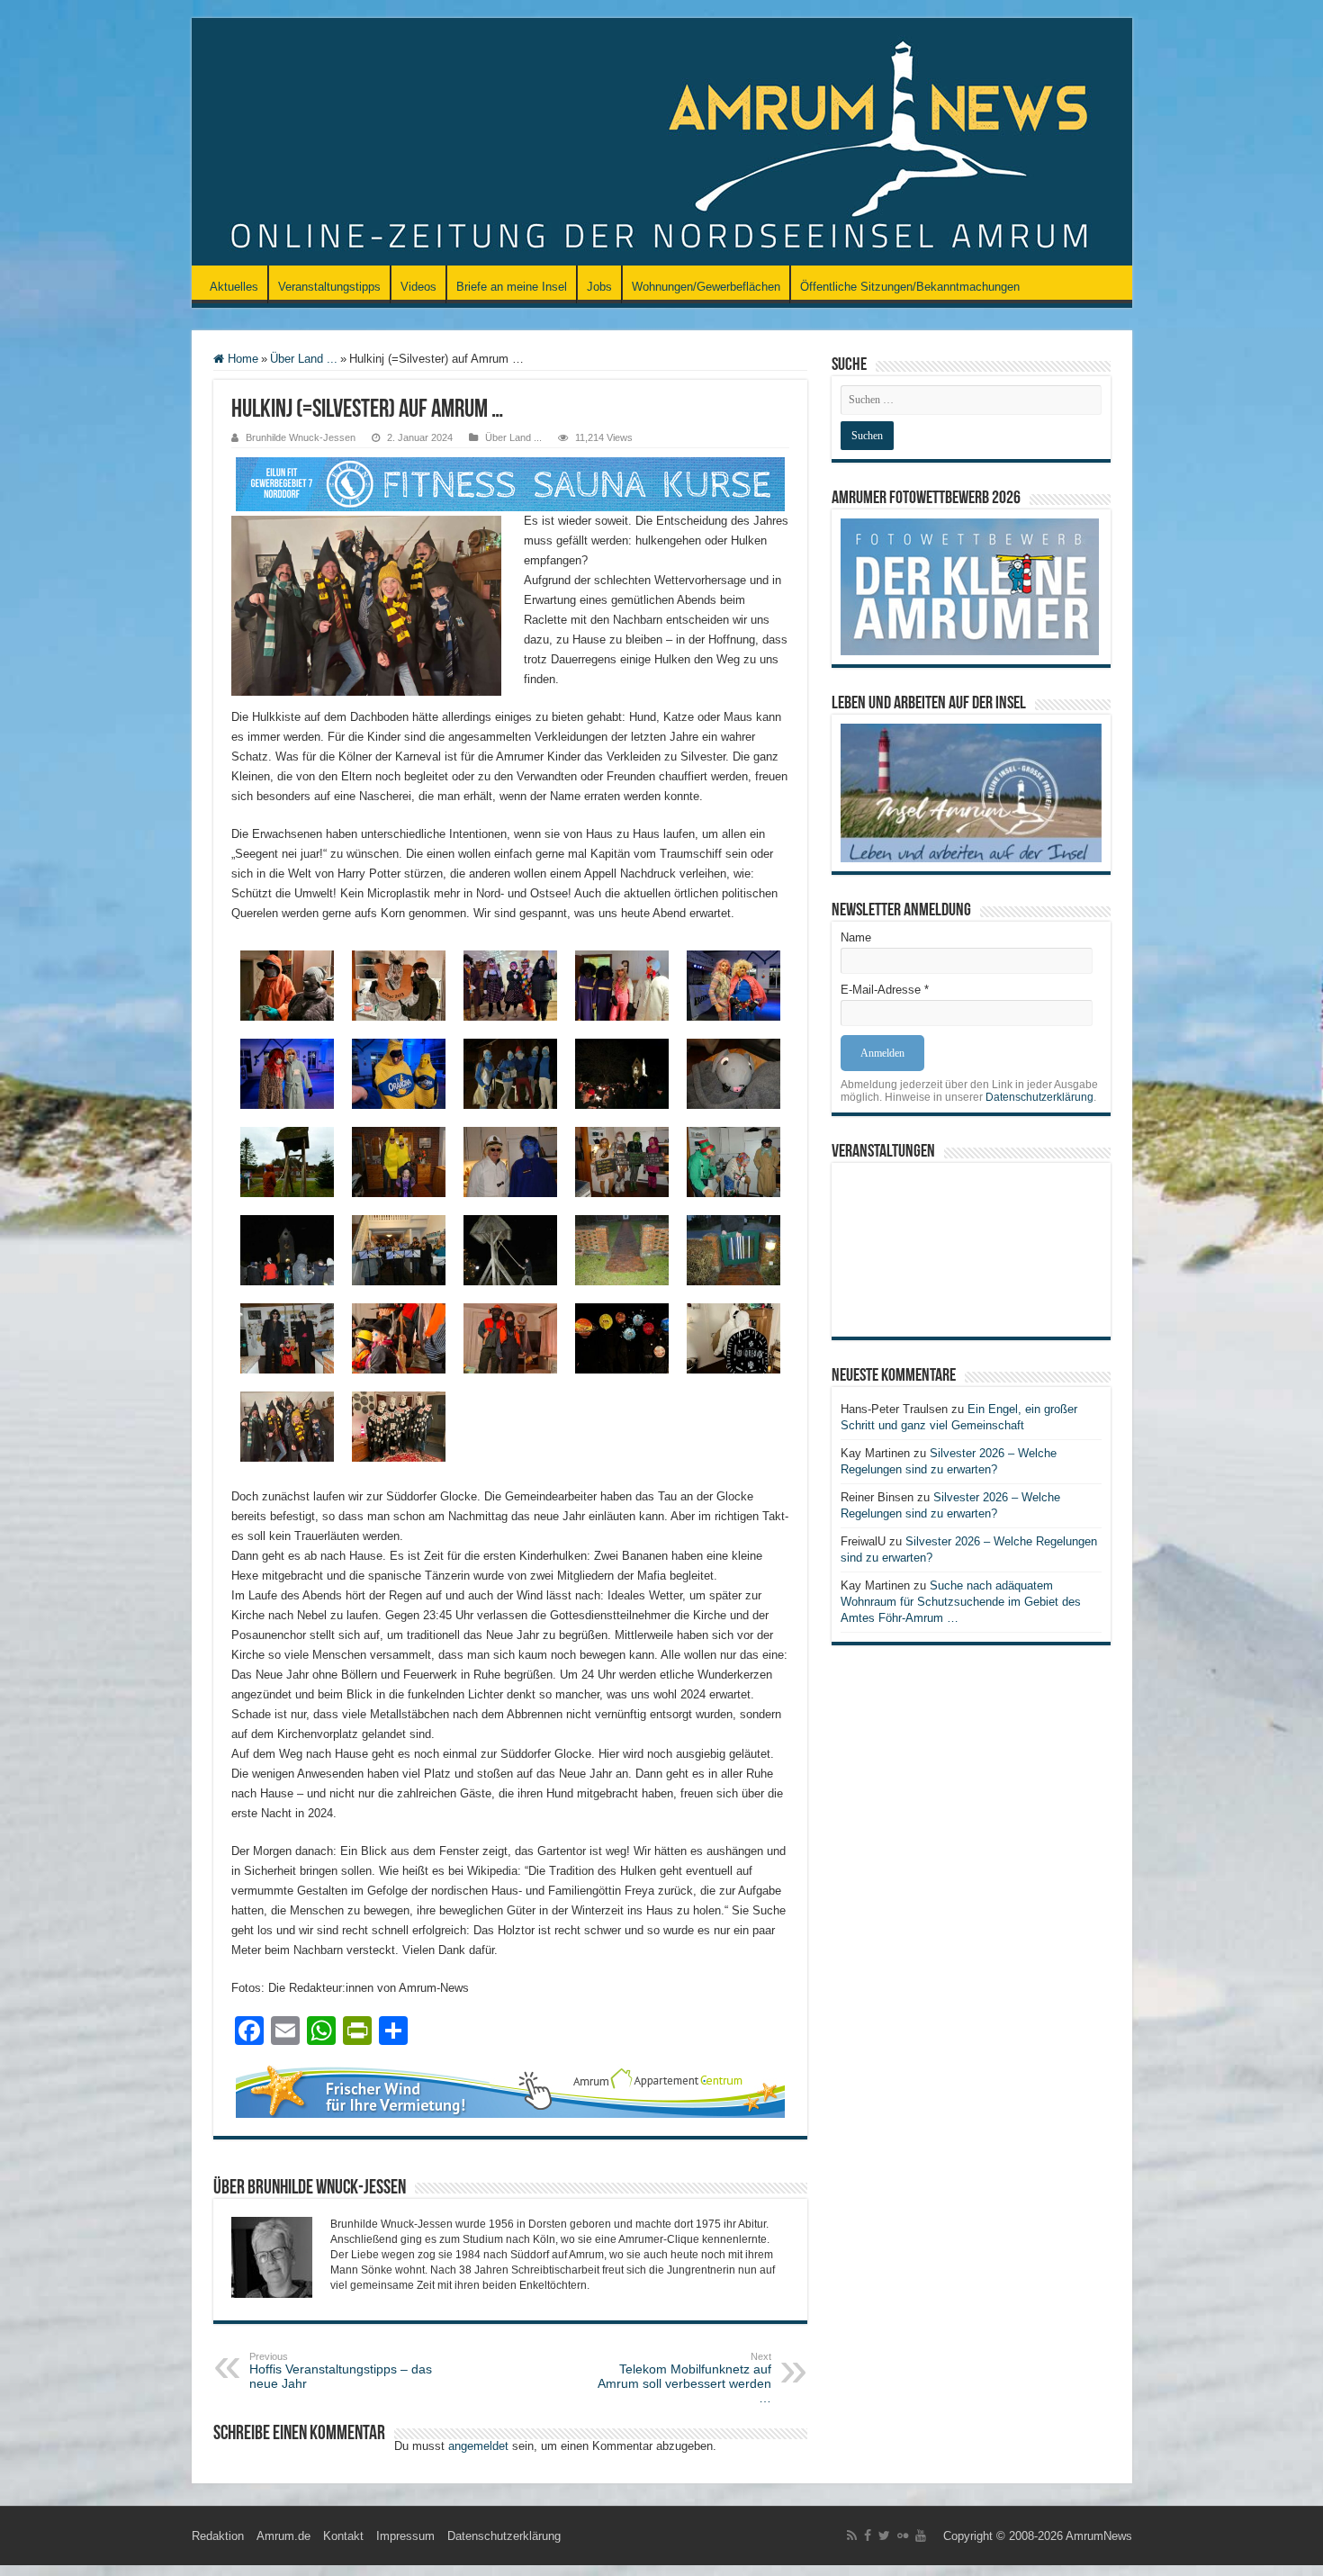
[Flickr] (903, 2535)
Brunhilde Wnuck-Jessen (301, 437)
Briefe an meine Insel (512, 287)
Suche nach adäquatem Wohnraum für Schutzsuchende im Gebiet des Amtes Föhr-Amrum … (961, 1602)
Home (241, 359)
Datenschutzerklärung (1039, 1097)
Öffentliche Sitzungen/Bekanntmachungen (910, 287)
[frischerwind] (510, 2090)
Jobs (599, 287)
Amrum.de (283, 2536)
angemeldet (478, 2446)
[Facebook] (868, 2535)
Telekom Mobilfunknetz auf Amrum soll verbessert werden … (684, 2378)
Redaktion (218, 2536)
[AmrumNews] (662, 143)
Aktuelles (234, 287)
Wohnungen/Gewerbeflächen (706, 287)
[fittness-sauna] (510, 483)
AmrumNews (1099, 2536)
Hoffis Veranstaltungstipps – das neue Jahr (341, 2371)
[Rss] (852, 2535)
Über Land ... (304, 359)
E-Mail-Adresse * (885, 990)
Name (856, 937)
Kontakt (343, 2536)
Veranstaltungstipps (329, 287)
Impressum (405, 2536)
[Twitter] (884, 2535)
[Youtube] (921, 2535)
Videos (418, 287)
